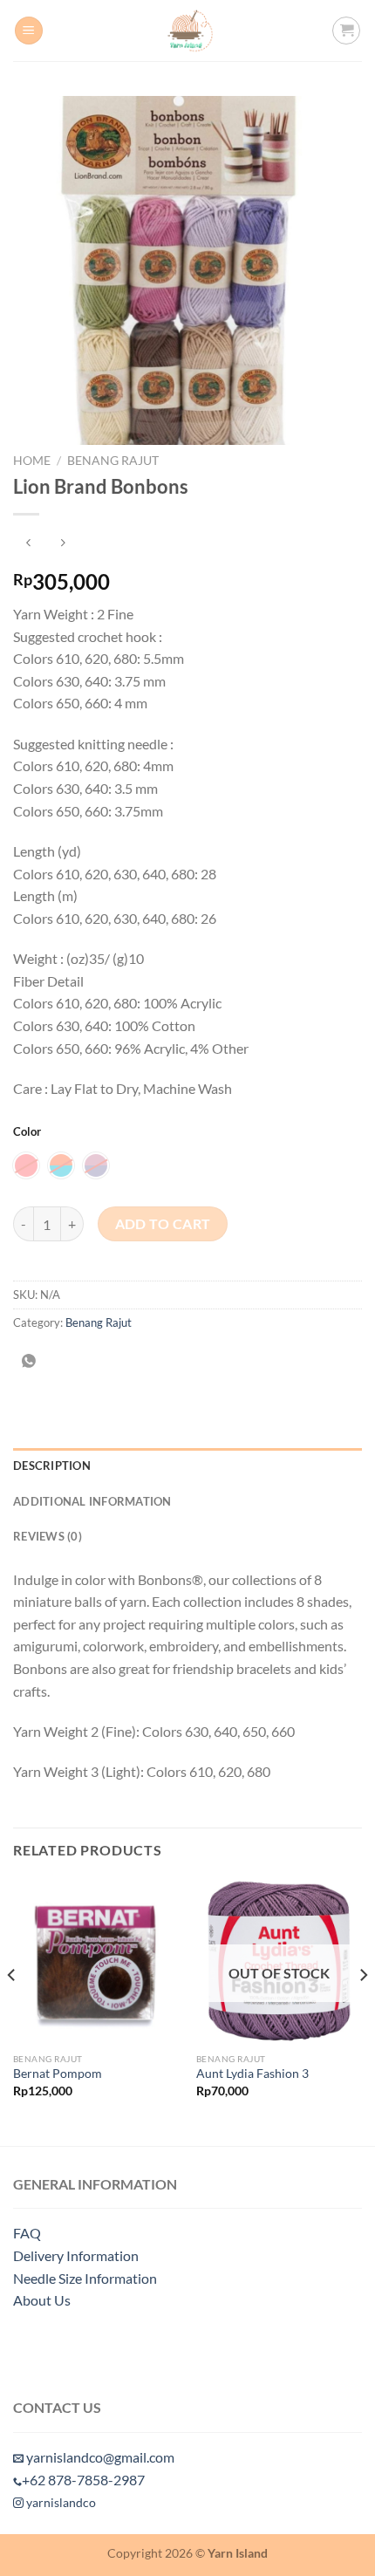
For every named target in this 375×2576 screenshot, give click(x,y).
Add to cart (163, 1224)
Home (32, 461)
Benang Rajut (113, 461)
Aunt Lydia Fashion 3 (252, 2074)
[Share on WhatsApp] (29, 1361)
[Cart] (346, 31)
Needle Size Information (85, 2278)
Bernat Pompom (58, 2074)
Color (27, 1132)
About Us (42, 2300)
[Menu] (29, 31)
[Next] (363, 2010)
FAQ (27, 2233)
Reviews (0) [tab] (48, 1536)
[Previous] (12, 2010)
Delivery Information (76, 2255)
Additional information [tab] (92, 1501)
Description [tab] (52, 1466)
